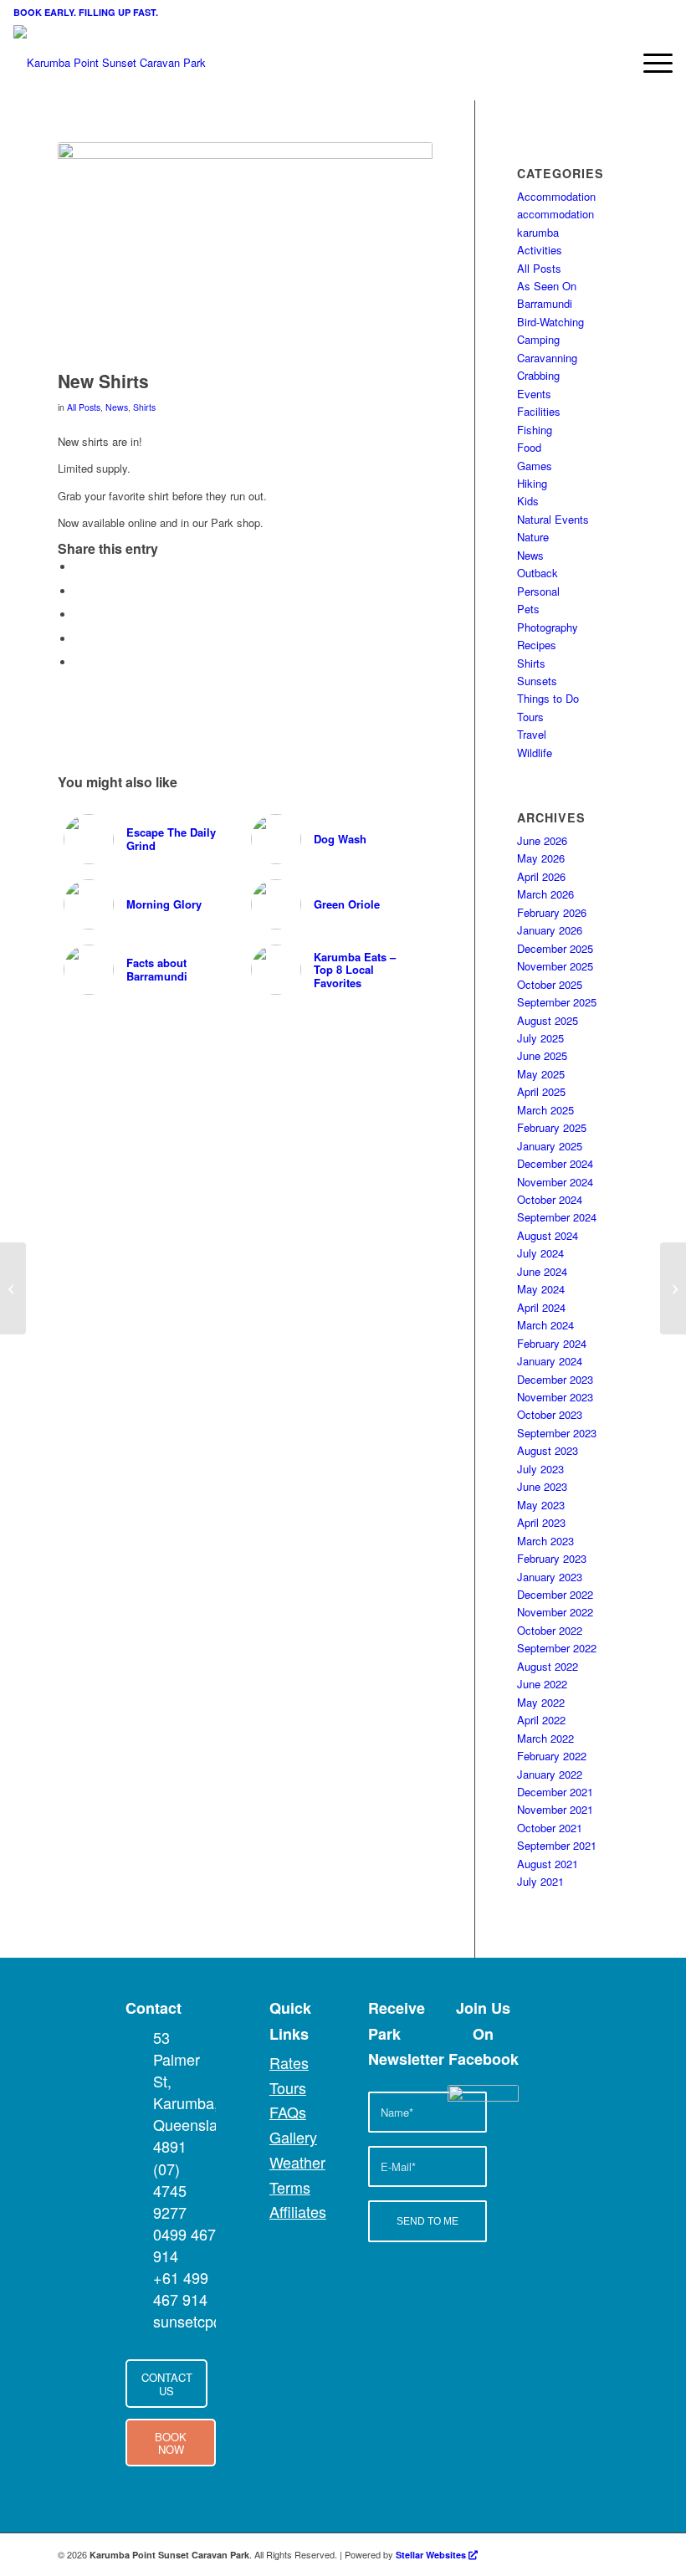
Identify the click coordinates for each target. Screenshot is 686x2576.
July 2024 (540, 1253)
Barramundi (545, 303)
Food (529, 447)
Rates (289, 2062)
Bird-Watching (550, 322)
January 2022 (550, 1774)
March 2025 (545, 1110)
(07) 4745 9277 (170, 2190)
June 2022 (542, 1684)
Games (535, 466)
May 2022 (541, 1702)
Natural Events (553, 519)
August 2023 (548, 1450)
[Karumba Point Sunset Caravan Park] (110, 63)
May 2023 (541, 1505)
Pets (528, 609)
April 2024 (541, 1307)
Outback (538, 573)
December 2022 (555, 1594)
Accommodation (556, 196)
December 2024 (555, 1163)
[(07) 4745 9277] (138, 2169)
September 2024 (557, 1217)
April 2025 (541, 1091)
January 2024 (550, 1361)
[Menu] (650, 63)
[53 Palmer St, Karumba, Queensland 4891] (138, 2037)
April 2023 (541, 1522)
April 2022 (541, 1720)
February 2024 (552, 1343)
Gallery (293, 2137)
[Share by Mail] (79, 662)
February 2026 (552, 912)
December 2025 (555, 948)
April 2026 (541, 876)
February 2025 (552, 1127)
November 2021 (555, 1809)
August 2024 (548, 1235)
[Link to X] (566, 2554)
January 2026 (550, 930)
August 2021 (548, 1864)
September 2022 (557, 1648)
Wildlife (535, 753)
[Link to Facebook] (515, 2554)
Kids (528, 501)
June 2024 (542, 1271)
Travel (532, 734)
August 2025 (548, 1020)
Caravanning (547, 358)
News (117, 407)
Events (534, 394)
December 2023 (555, 1379)
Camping (538, 339)
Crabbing (538, 375)
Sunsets (537, 681)
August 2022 (548, 1666)
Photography (548, 627)
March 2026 (545, 894)
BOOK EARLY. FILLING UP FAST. (86, 12)
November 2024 (555, 1182)
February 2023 (552, 1558)
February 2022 (552, 1756)
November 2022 (555, 1612)
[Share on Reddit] (79, 639)
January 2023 (550, 1577)
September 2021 (557, 1845)
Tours (530, 717)
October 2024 (550, 1199)
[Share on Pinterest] (79, 615)
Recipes (537, 645)
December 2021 (555, 1792)
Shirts (144, 407)
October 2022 (550, 1630)
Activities (540, 250)
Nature (533, 537)
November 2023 (555, 1397)
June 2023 (542, 1486)
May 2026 (541, 858)
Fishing (535, 430)
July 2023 (540, 1469)
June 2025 (542, 1055)
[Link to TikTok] (616, 2554)
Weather (297, 2162)
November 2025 (555, 966)
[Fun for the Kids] (673, 1288)
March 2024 (545, 1325)
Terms (290, 2187)
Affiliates (298, 2211)
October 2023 (550, 1414)
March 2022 (545, 1738)
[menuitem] (650, 63)
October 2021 (550, 1828)
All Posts (84, 407)
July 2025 (540, 1038)
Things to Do (548, 698)
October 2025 (550, 984)
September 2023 (557, 1433)
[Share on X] (79, 591)
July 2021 (540, 1881)
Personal (538, 591)
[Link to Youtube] (540, 2554)
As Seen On (547, 286)
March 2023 (545, 1541)
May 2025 (541, 1074)
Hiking (532, 483)
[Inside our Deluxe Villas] (13, 1288)
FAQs (288, 2112)
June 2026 (542, 840)
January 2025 (550, 1146)
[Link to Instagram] (591, 2554)
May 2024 (541, 1289)
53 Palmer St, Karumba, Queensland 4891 (194, 2092)
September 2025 (557, 1002)
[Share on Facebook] (79, 567)
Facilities (539, 411)
